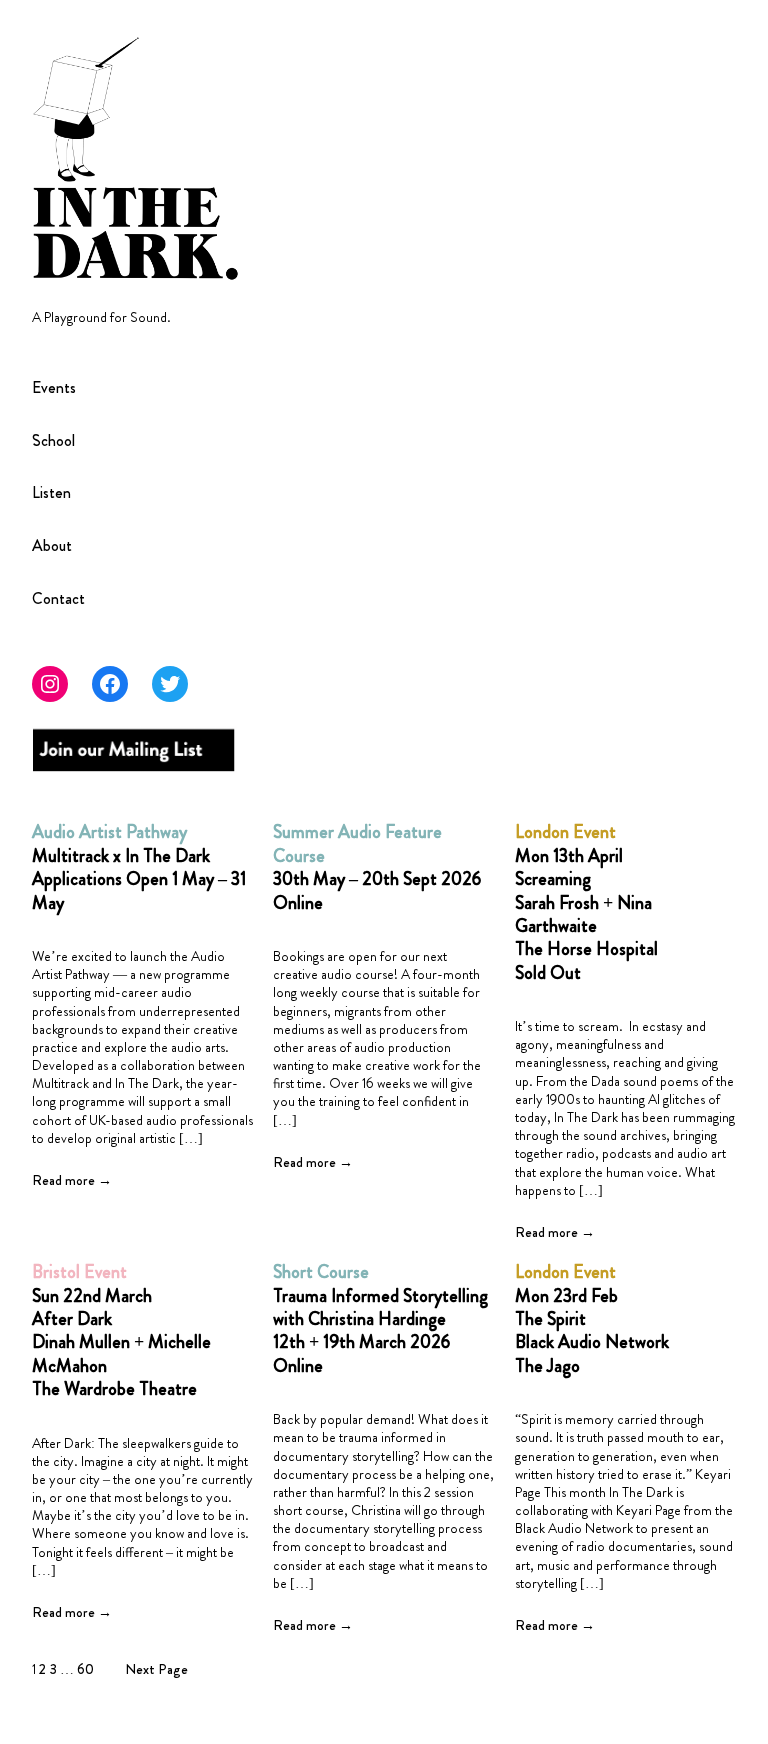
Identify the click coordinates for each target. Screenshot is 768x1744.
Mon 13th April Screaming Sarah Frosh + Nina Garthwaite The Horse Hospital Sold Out (586, 903)
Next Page (156, 1669)
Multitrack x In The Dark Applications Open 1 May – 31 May (139, 868)
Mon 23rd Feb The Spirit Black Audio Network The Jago (592, 1319)
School (53, 441)
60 (85, 1669)
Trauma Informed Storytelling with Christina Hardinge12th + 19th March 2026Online (380, 1319)
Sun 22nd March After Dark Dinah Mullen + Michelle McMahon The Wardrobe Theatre (121, 1331)
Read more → (72, 1180)
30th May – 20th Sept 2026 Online (377, 868)
